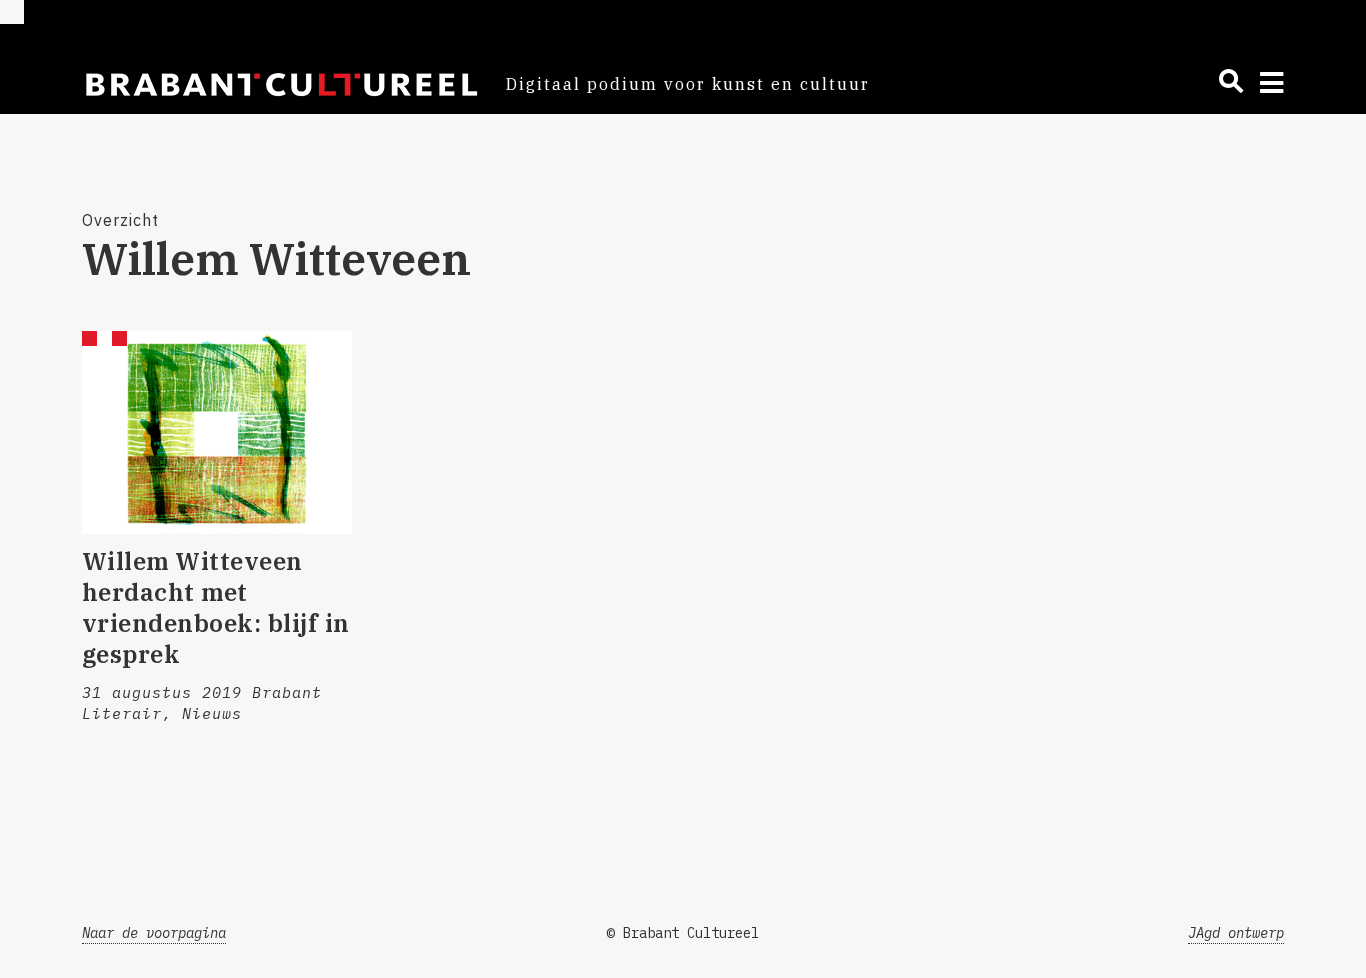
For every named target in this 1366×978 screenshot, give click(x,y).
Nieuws (212, 713)
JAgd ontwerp (1236, 933)
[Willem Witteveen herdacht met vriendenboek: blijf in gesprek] (217, 432)
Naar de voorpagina (154, 933)
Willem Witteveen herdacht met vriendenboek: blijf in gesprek (216, 608)
